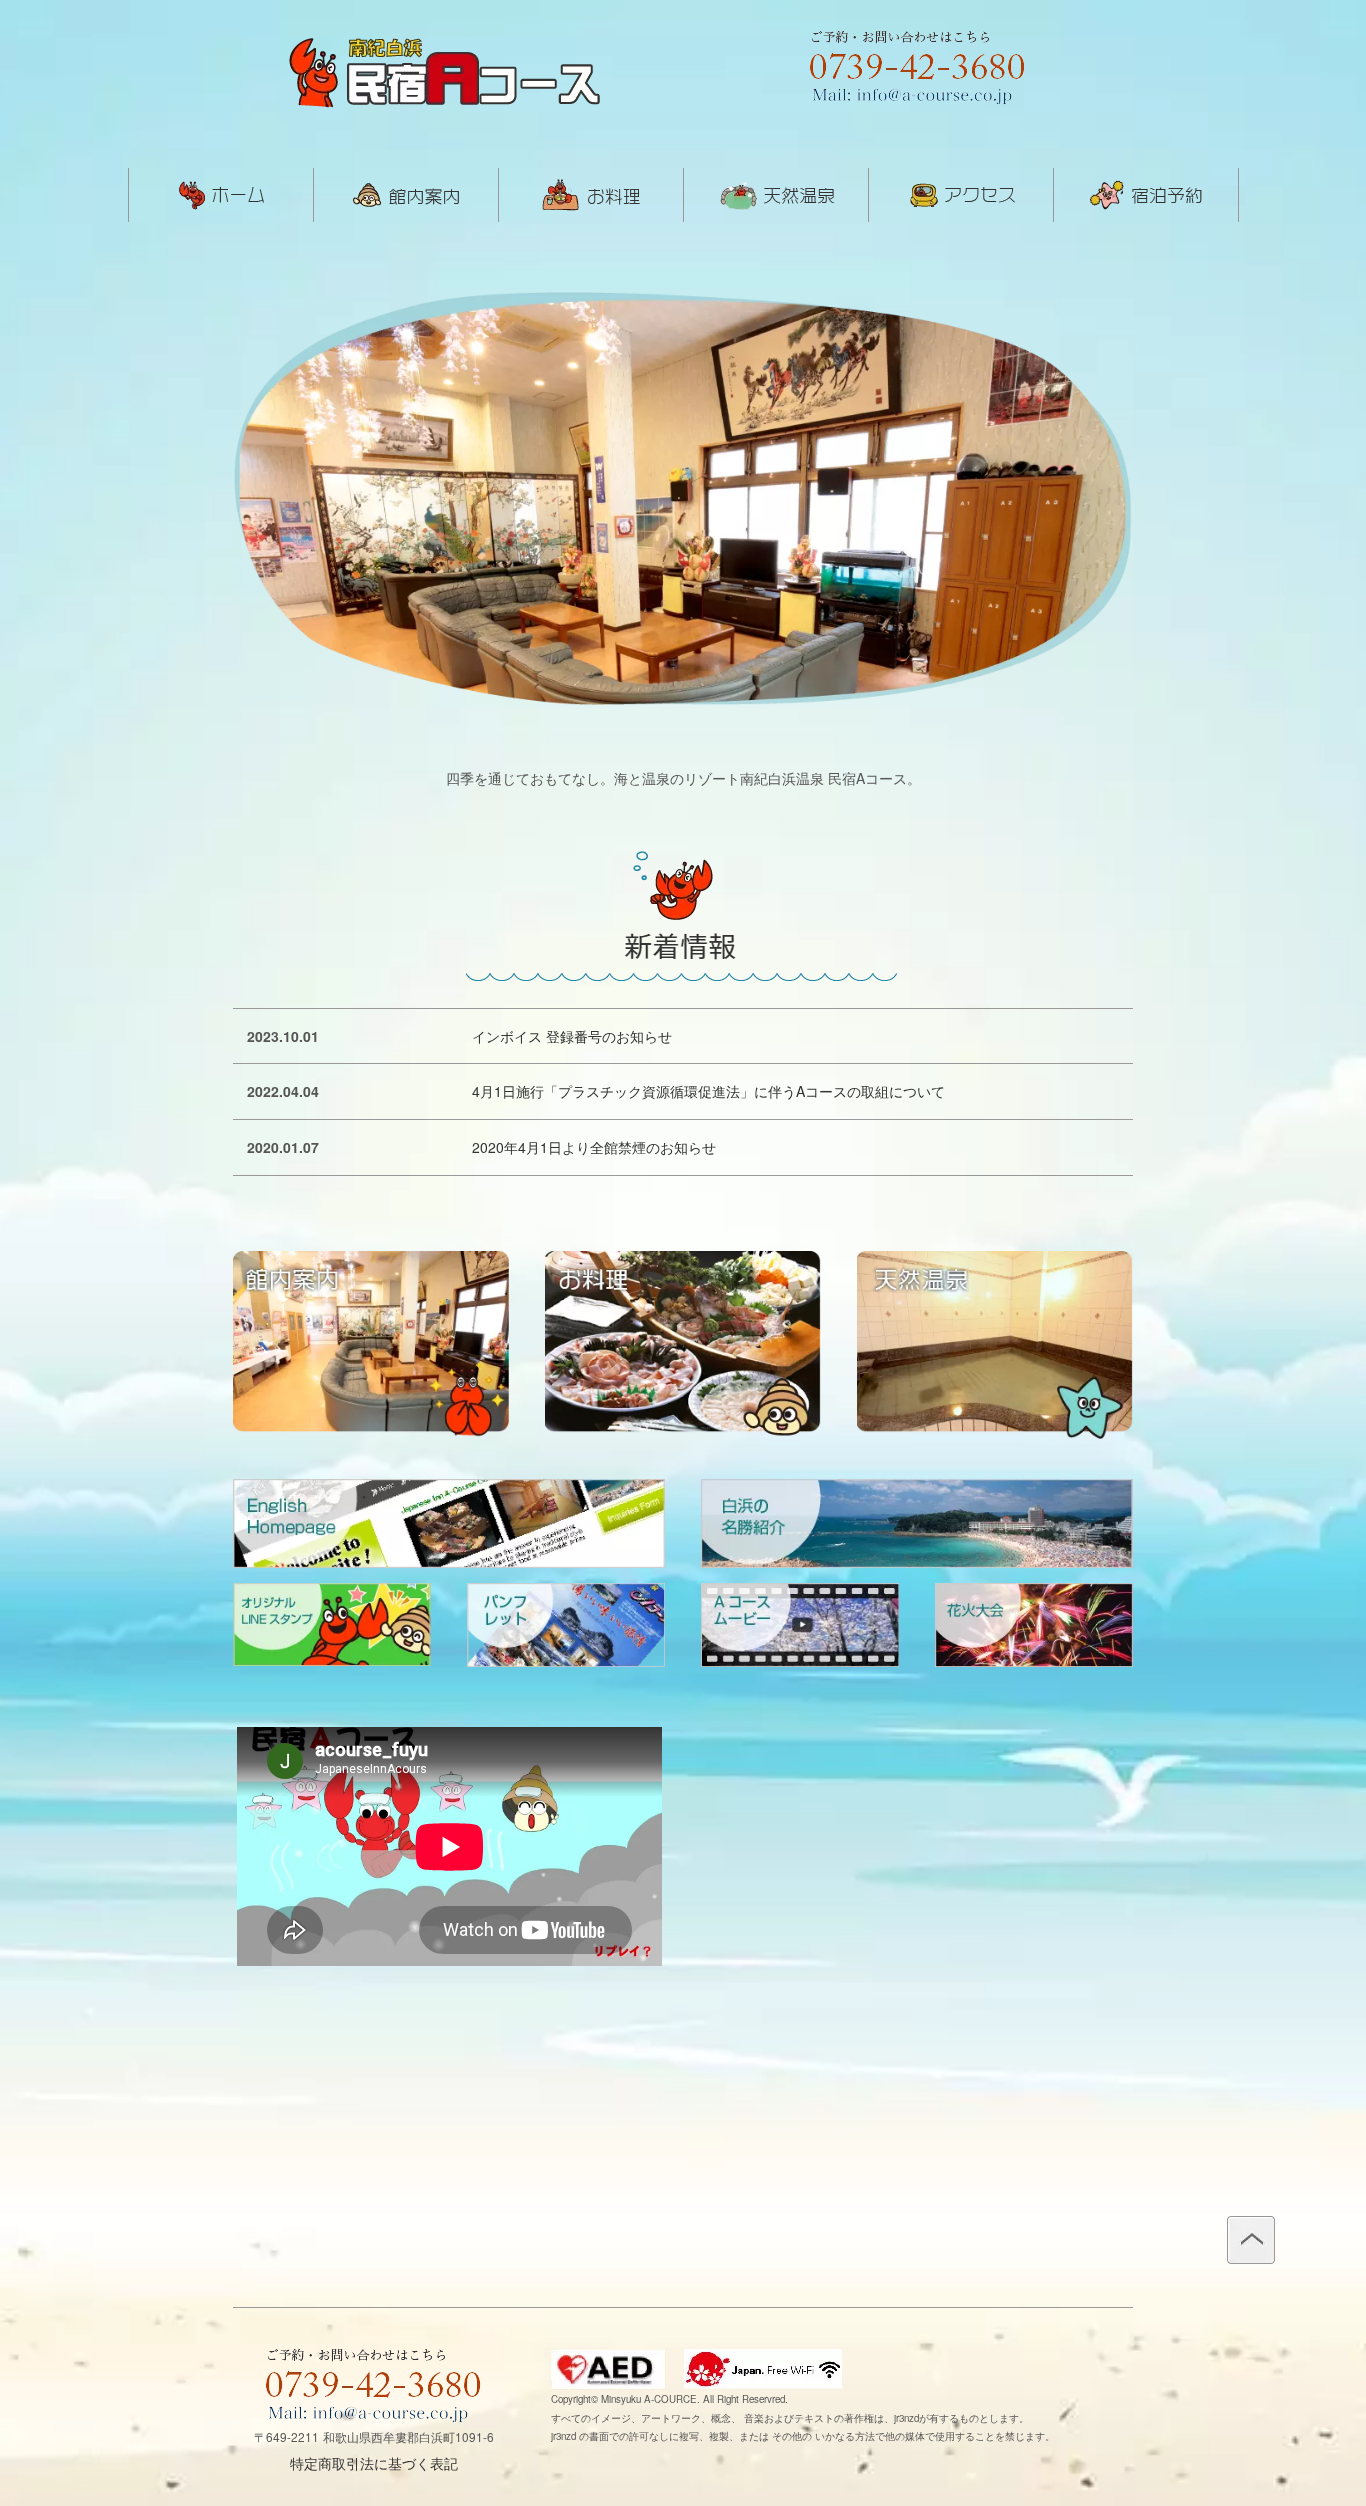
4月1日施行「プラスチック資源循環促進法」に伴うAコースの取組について (708, 1091)
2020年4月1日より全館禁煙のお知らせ (594, 1147)
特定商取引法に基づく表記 (374, 2463)
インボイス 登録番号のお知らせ (572, 1036)
